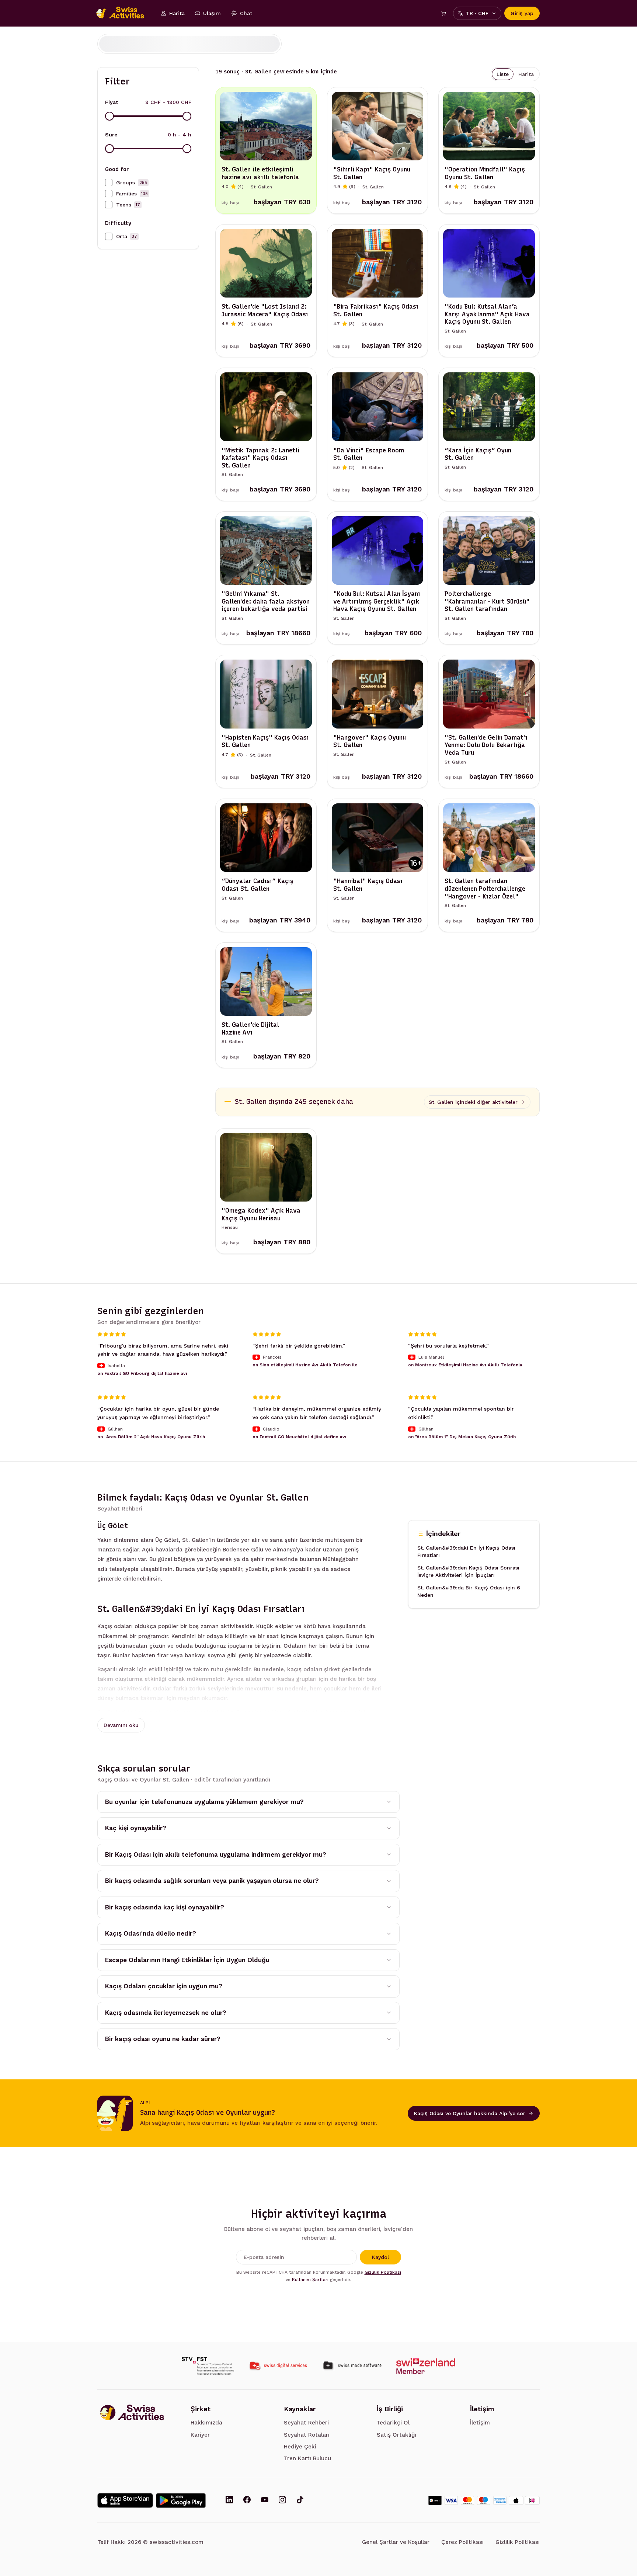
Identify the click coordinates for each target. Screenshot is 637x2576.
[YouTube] (265, 2500)
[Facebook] (247, 2500)
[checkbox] (109, 182)
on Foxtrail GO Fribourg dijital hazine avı (142, 1373)
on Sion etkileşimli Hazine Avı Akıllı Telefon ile (305, 1365)
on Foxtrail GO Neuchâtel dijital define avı (300, 1436)
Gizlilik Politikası (383, 2272)
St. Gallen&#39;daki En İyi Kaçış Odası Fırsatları (466, 1552)
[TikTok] (300, 2500)
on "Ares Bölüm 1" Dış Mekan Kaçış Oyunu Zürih (462, 1436)
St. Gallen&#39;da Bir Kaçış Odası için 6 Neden (469, 1592)
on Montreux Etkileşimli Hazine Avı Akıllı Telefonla (465, 1365)
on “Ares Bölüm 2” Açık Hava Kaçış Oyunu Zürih (151, 1436)
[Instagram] (282, 2500)
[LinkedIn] (229, 2500)
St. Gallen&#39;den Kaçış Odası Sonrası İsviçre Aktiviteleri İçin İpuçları (468, 1572)
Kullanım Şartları (310, 2280)
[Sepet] (443, 13)
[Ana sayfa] (124, 13)
